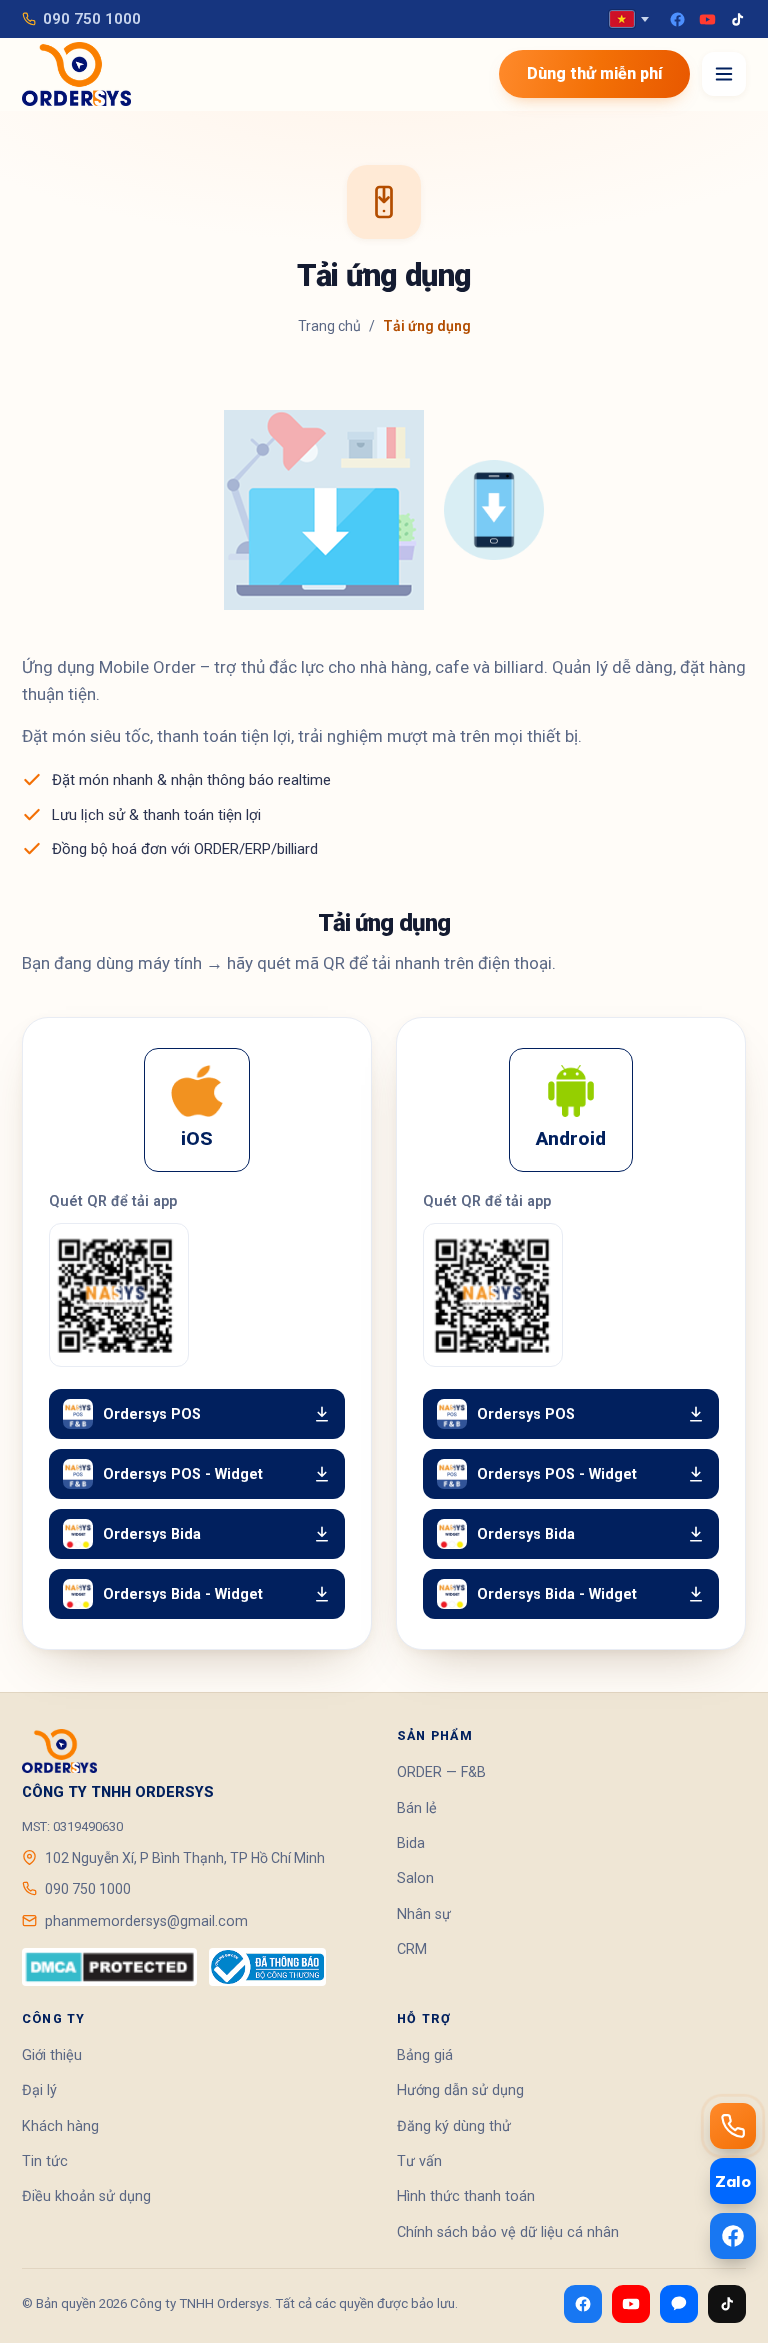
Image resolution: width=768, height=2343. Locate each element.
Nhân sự (424, 1914)
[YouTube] (707, 19)
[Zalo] (679, 2304)
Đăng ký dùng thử (454, 2126)
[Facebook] (677, 19)
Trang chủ (329, 326)
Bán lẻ (417, 1808)
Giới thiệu (52, 2055)
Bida (411, 1843)
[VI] (629, 19)
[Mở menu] (724, 74)
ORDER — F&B (441, 1772)
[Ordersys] (76, 74)
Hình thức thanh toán (466, 2196)
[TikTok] (737, 19)
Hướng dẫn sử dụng (460, 2090)
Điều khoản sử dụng (86, 2196)
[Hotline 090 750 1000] (733, 2126)
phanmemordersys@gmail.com (146, 1921)
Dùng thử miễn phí (594, 73)
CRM (412, 1949)
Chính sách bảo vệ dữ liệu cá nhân (508, 2232)
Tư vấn (419, 2161)
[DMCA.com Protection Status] (109, 1967)
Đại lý (39, 2090)
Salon (415, 1878)
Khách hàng (60, 2126)
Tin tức (45, 2161)
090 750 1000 (92, 19)
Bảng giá (425, 2055)
